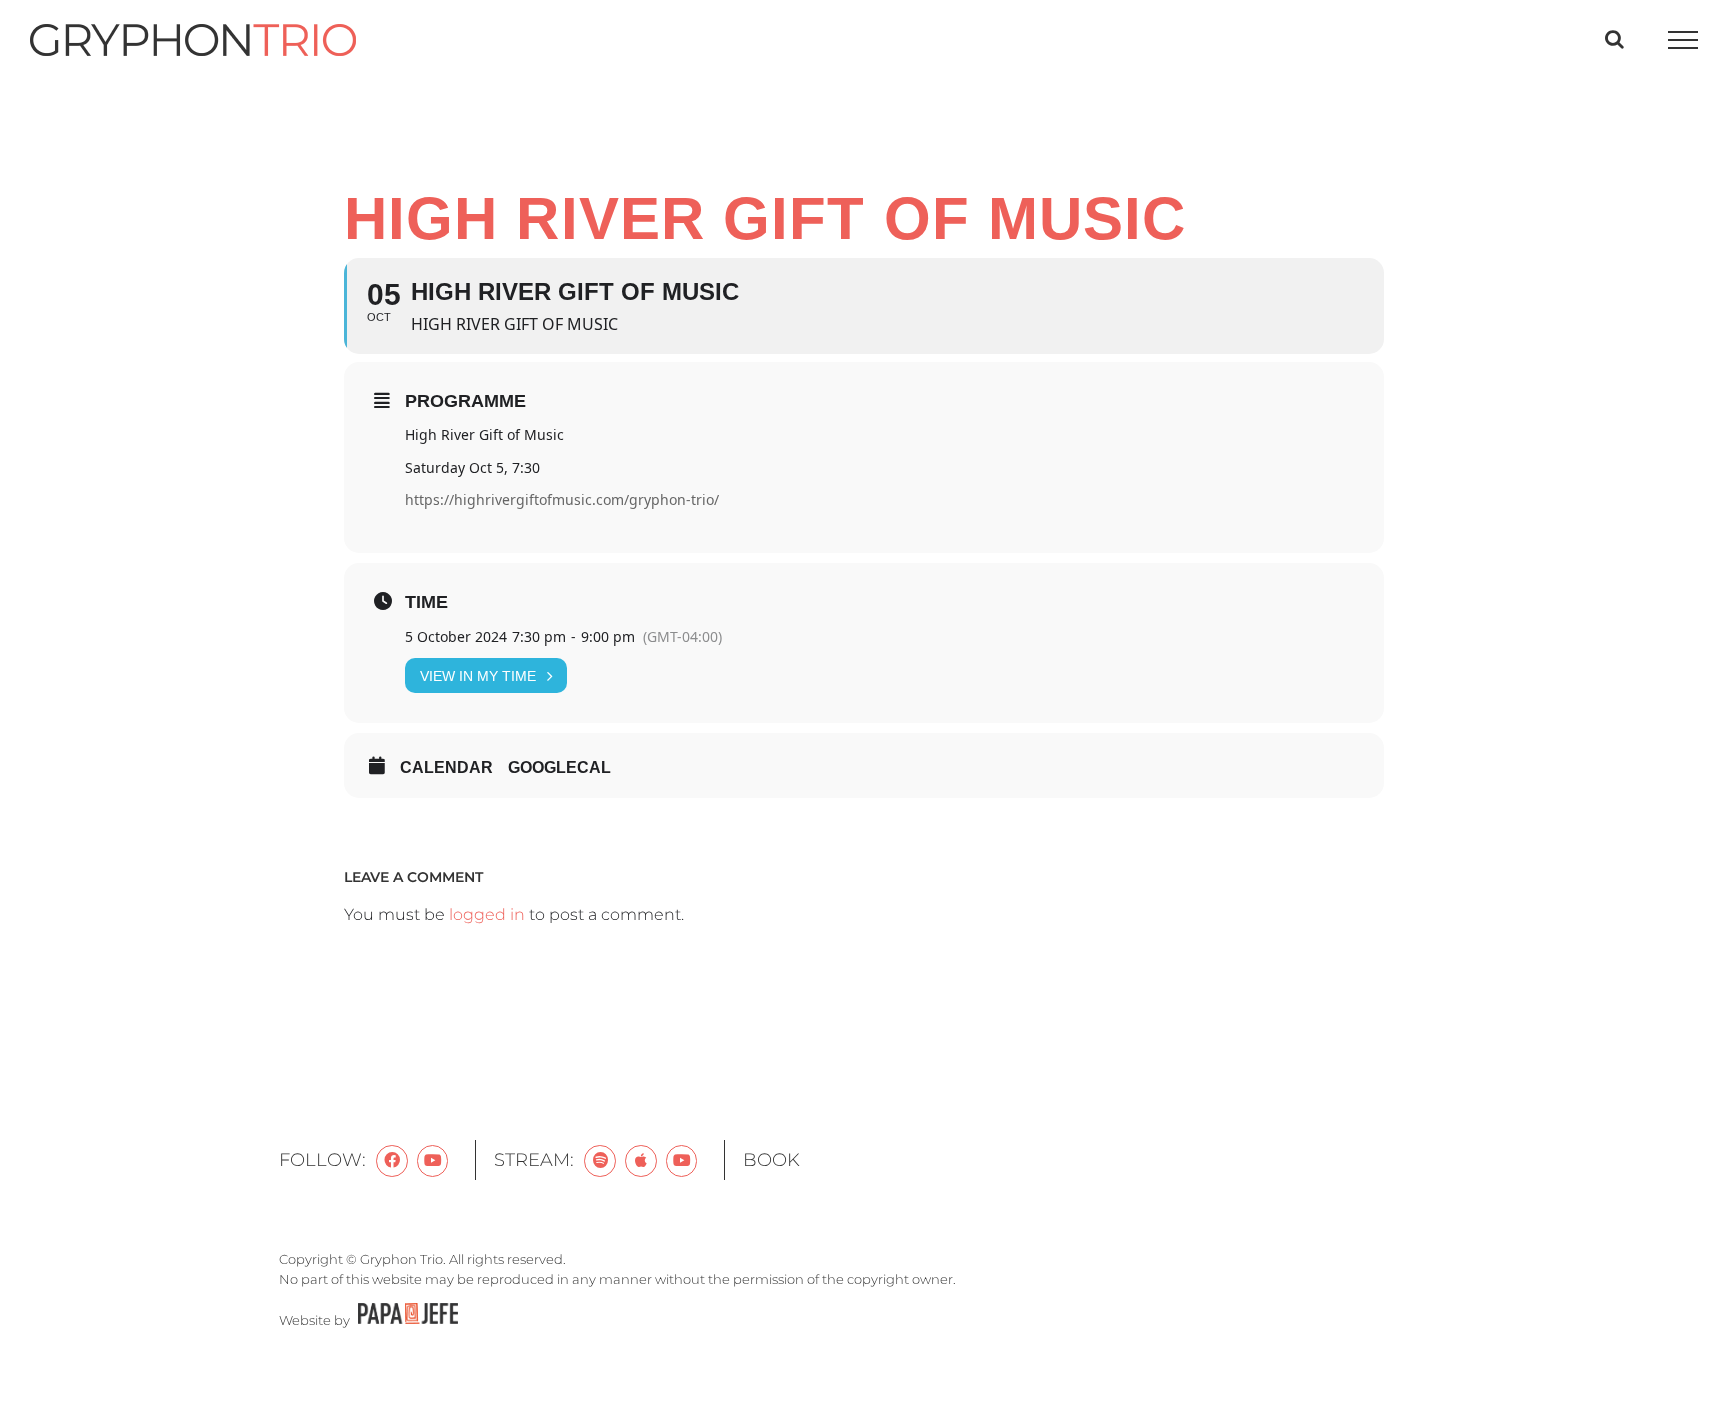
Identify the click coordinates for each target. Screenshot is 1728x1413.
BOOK (771, 1160)
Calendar (446, 767)
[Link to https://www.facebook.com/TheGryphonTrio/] (392, 1161)
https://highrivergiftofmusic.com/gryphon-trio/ (562, 499)
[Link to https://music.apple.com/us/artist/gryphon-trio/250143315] (641, 1161)
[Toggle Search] (1614, 39)
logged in (487, 914)
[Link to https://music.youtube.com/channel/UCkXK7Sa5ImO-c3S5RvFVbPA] (682, 1161)
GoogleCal (559, 767)
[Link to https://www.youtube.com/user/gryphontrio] (433, 1161)
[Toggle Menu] (1683, 40)
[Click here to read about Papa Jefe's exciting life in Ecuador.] (405, 1320)
